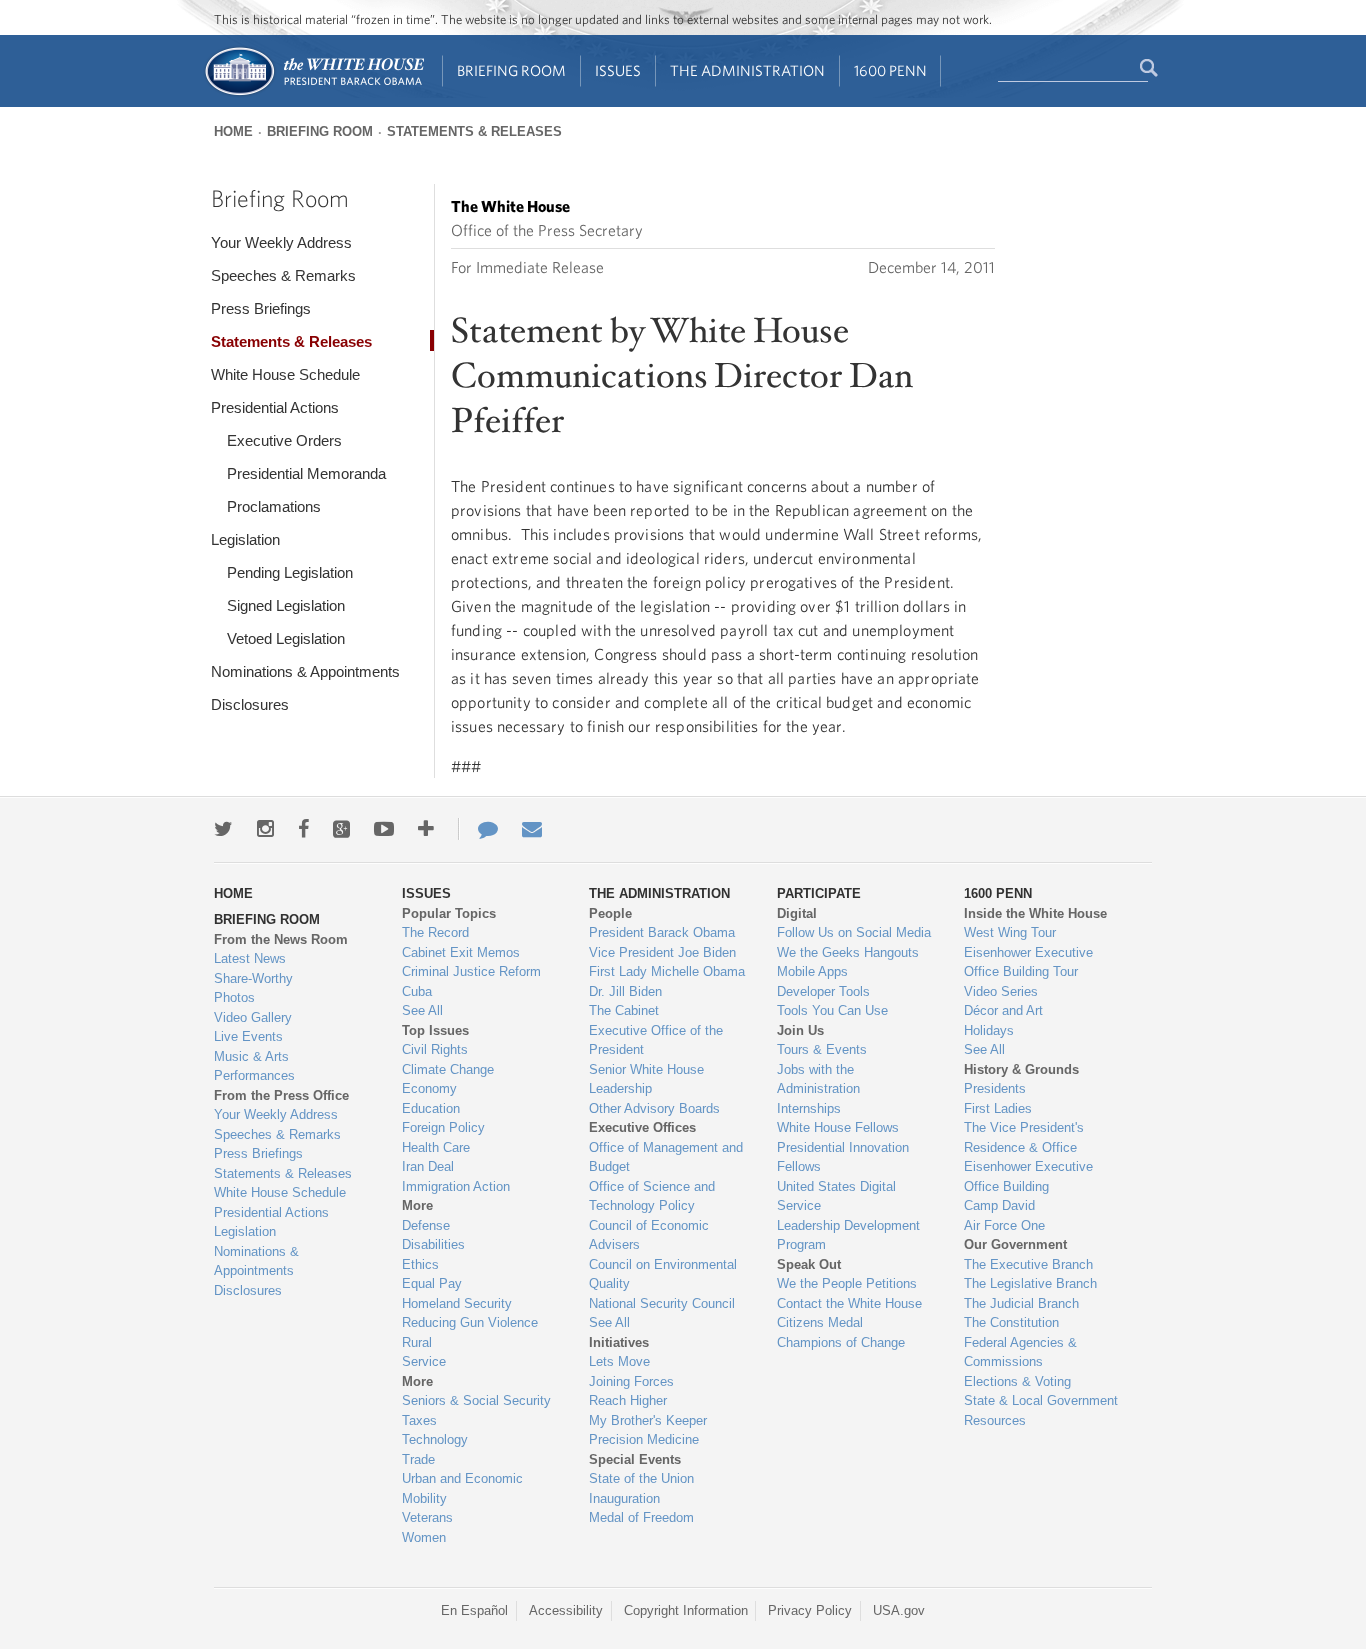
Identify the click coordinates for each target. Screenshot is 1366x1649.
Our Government (1015, 1244)
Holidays (989, 1030)
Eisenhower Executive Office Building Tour (1028, 962)
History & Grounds (1021, 1069)
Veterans (427, 1517)
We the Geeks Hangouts (848, 952)
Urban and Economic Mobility (462, 1488)
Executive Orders (284, 440)
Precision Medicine (644, 1439)
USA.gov (899, 1610)
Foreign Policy (443, 1127)
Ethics (420, 1264)
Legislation (245, 539)
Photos (234, 997)
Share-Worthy (253, 978)
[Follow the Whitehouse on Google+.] (341, 829)
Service (424, 1361)
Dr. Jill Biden (625, 991)
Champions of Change (841, 1342)
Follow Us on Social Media (854, 932)
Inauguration (624, 1498)
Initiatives (619, 1342)
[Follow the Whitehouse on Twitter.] (223, 829)
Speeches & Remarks (283, 275)
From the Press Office (281, 1095)
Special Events (635, 1459)
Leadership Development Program (848, 1235)
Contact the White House (849, 1303)
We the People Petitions (847, 1283)
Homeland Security (457, 1303)
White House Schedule (285, 374)
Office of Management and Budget (666, 1157)
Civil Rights (435, 1049)
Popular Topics (449, 913)
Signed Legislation (286, 605)
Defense (426, 1225)
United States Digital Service (836, 1196)
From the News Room (281, 939)
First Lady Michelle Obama (667, 971)
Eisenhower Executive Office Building (1028, 1176)
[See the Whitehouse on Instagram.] (265, 829)
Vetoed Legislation (286, 638)
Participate (819, 893)
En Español (474, 1610)
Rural (417, 1342)
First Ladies (998, 1108)
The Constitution (1011, 1322)
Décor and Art (1003, 1010)
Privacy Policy (810, 1610)
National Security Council (662, 1303)
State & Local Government (1041, 1400)
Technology (435, 1439)
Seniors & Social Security (476, 1400)
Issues (618, 70)
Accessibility (566, 1610)
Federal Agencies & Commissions (1020, 1352)
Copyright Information (686, 1610)
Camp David (999, 1205)
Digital (797, 913)
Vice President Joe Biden (662, 952)
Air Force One (1004, 1225)
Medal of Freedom (641, 1517)
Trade (418, 1459)
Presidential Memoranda (306, 473)
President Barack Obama (662, 932)
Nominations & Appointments (305, 671)
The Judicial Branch (1021, 1303)
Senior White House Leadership (646, 1079)
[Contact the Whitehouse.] (478, 829)
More (417, 1205)
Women (424, 1537)
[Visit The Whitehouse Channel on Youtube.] (384, 829)
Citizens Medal (820, 1322)
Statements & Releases (474, 131)
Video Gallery (253, 1017)
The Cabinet (624, 1010)
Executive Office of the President (656, 1040)
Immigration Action (456, 1186)
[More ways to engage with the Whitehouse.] (426, 829)
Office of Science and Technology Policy (652, 1196)
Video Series (1001, 991)
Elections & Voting (1017, 1381)
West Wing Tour (1010, 932)
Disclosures (250, 704)
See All (422, 1010)
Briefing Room (511, 70)
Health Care (436, 1147)
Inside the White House (1035, 913)
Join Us (800, 1030)
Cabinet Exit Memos (461, 952)
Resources (995, 1420)
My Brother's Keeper (648, 1420)
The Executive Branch (1028, 1264)
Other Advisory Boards (654, 1108)
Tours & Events (822, 1049)
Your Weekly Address (281, 242)
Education (431, 1108)
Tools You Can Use (832, 1010)
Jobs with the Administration (818, 1079)
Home (233, 131)
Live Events (248, 1036)
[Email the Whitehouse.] (532, 829)
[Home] (313, 93)
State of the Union (641, 1478)
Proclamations (274, 506)
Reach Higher (628, 1400)
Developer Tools (823, 991)
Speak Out (809, 1264)
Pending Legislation (290, 572)
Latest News (250, 958)
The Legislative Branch (1030, 1283)
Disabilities (433, 1244)
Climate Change (448, 1069)
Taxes (419, 1420)
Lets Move (619, 1361)
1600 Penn (890, 70)
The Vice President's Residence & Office (1024, 1137)
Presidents (995, 1088)
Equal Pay (432, 1283)
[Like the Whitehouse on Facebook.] (303, 829)
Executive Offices (642, 1127)
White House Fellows (838, 1127)
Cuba (417, 991)
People (610, 913)
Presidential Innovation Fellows (843, 1157)
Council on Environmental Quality (663, 1274)
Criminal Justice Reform (471, 971)
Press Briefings (261, 308)
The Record (435, 932)
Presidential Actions (275, 407)
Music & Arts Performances (254, 1066)
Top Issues (435, 1030)
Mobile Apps (812, 971)
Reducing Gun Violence (470, 1322)
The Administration (747, 70)
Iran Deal (428, 1166)
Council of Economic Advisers (649, 1235)
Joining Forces (631, 1381)
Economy (429, 1088)
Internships (809, 1108)
